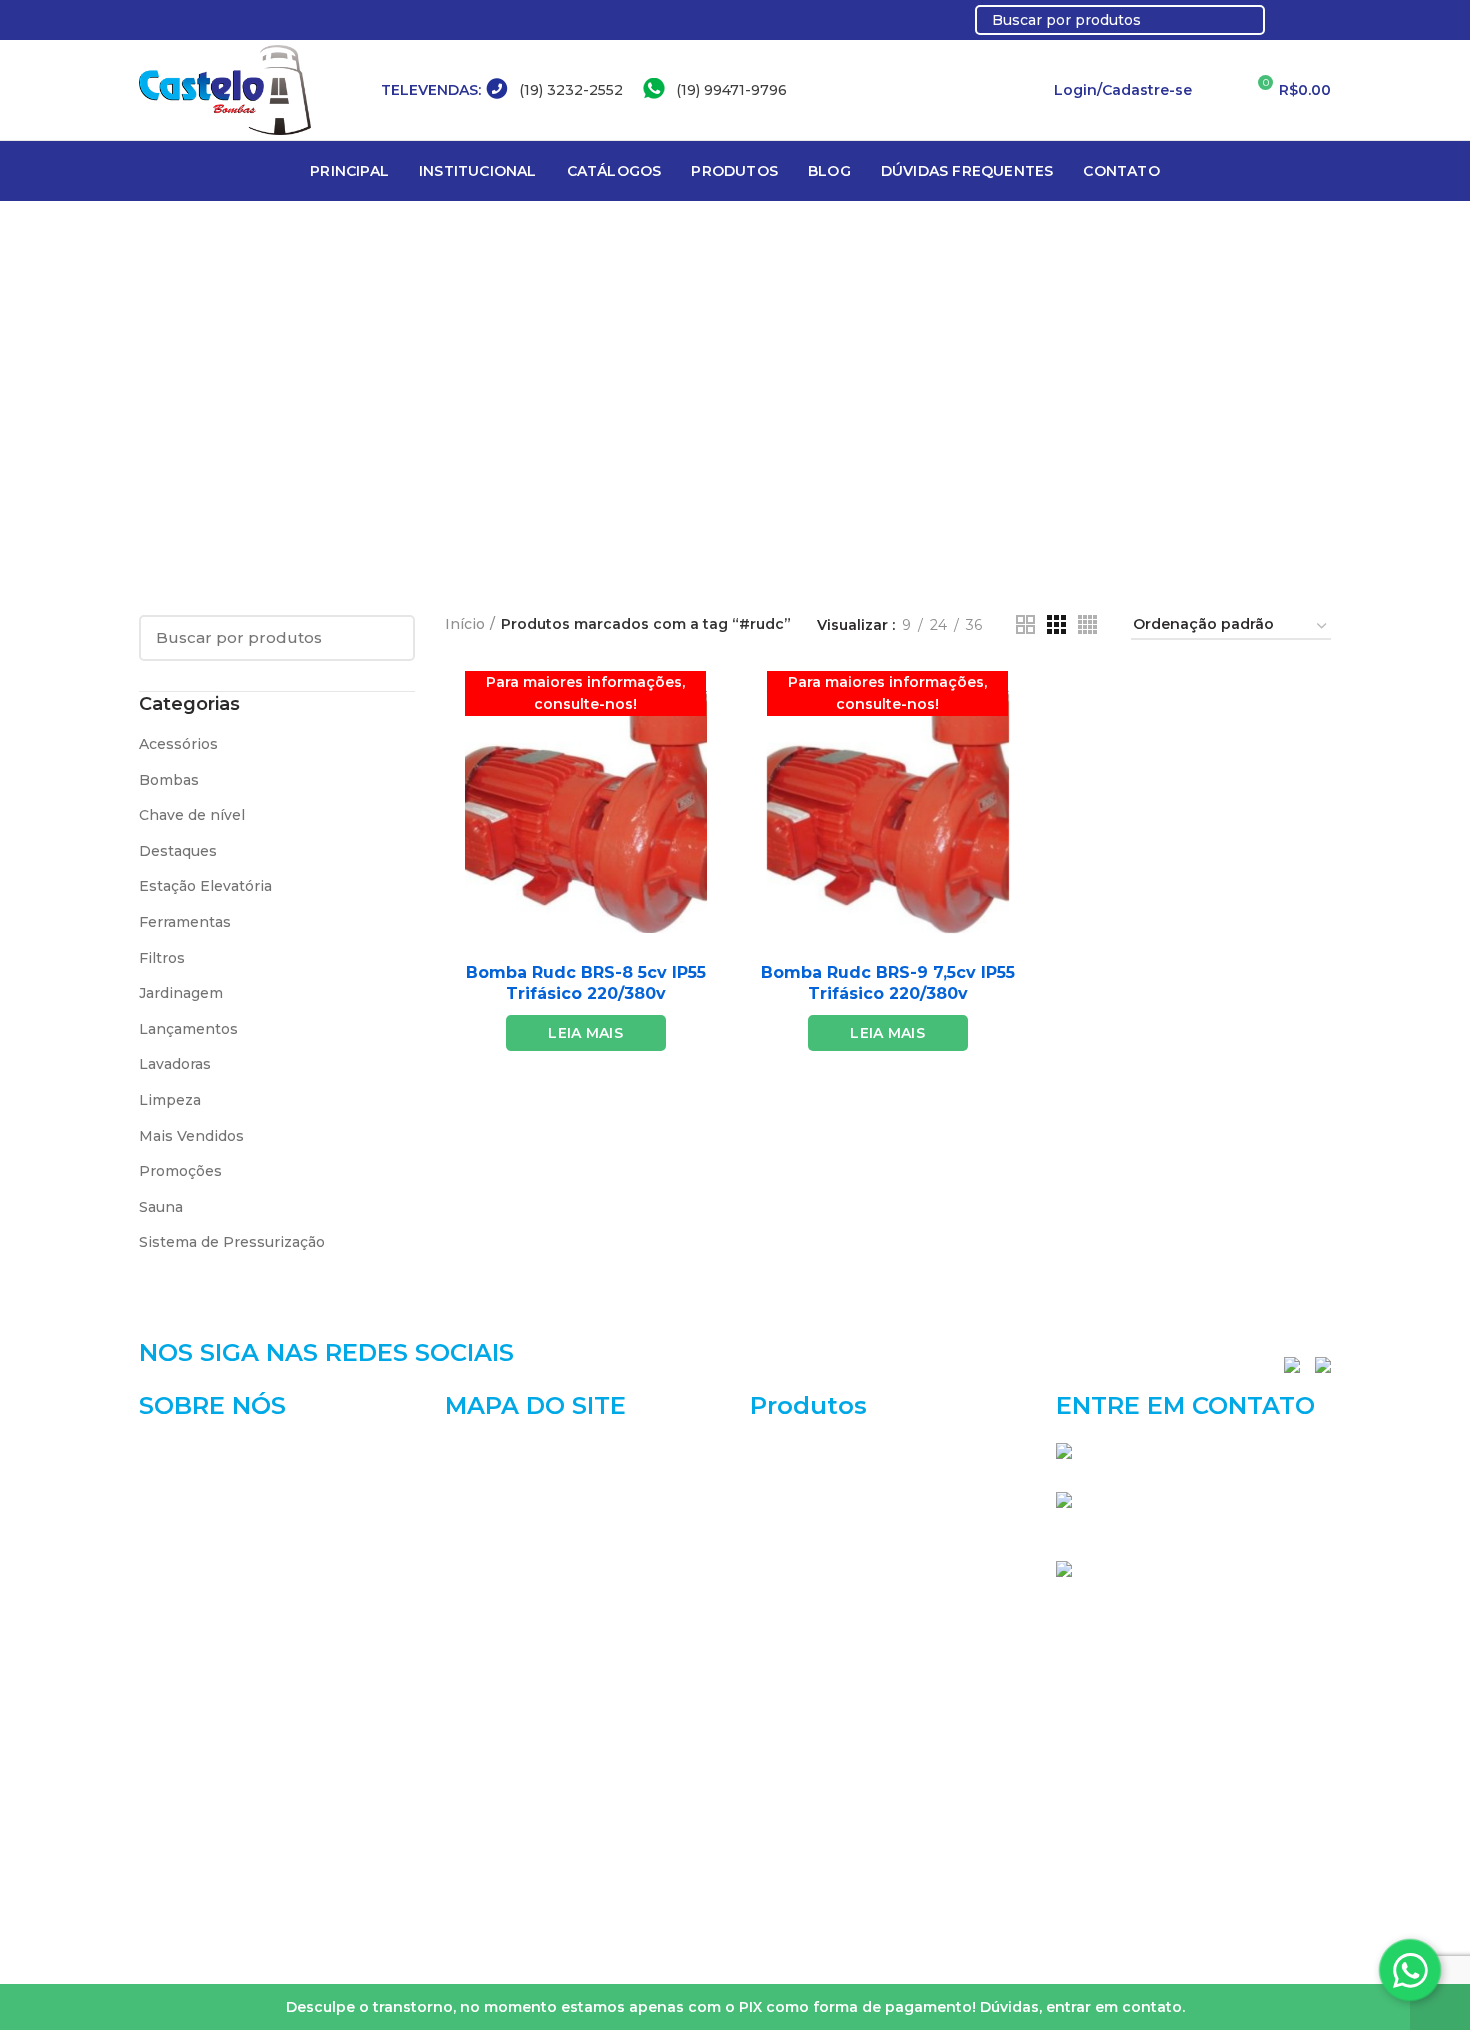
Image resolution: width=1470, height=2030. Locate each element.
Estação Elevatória (205, 886)
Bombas (169, 780)
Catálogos (480, 1521)
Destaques (178, 851)
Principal (477, 1452)
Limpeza (170, 1100)
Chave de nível (192, 815)
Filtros (162, 958)
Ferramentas (185, 922)
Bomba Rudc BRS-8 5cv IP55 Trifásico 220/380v (586, 983)
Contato (474, 1660)
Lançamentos (188, 1029)
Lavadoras (175, 1064)
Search (1238, 20)
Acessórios (178, 744)
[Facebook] (1296, 20)
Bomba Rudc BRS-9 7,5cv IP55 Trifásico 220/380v (888, 983)
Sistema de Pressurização (232, 1242)
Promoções (180, 1171)
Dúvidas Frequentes (518, 1625)
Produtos (478, 1556)
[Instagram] (1319, 20)
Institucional (490, 1487)
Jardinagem (181, 993)
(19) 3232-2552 (571, 90)
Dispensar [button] (1440, 2007)
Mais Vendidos (191, 1136)
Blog (461, 1590)
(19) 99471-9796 (731, 90)
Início (465, 624)
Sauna (161, 1207)
